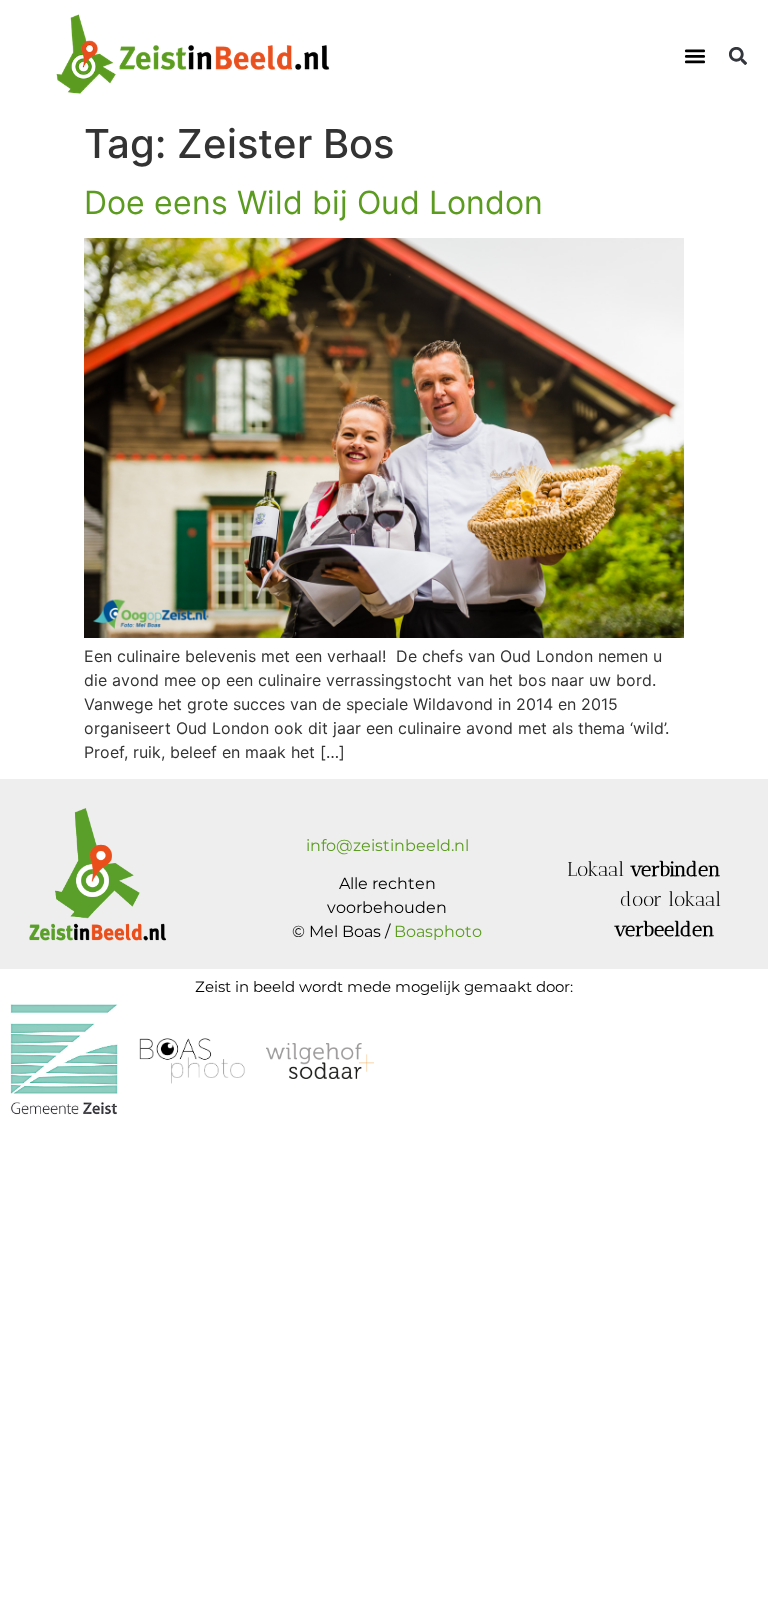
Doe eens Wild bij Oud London (313, 202)
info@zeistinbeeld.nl (387, 845)
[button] (695, 55)
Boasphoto (438, 931)
